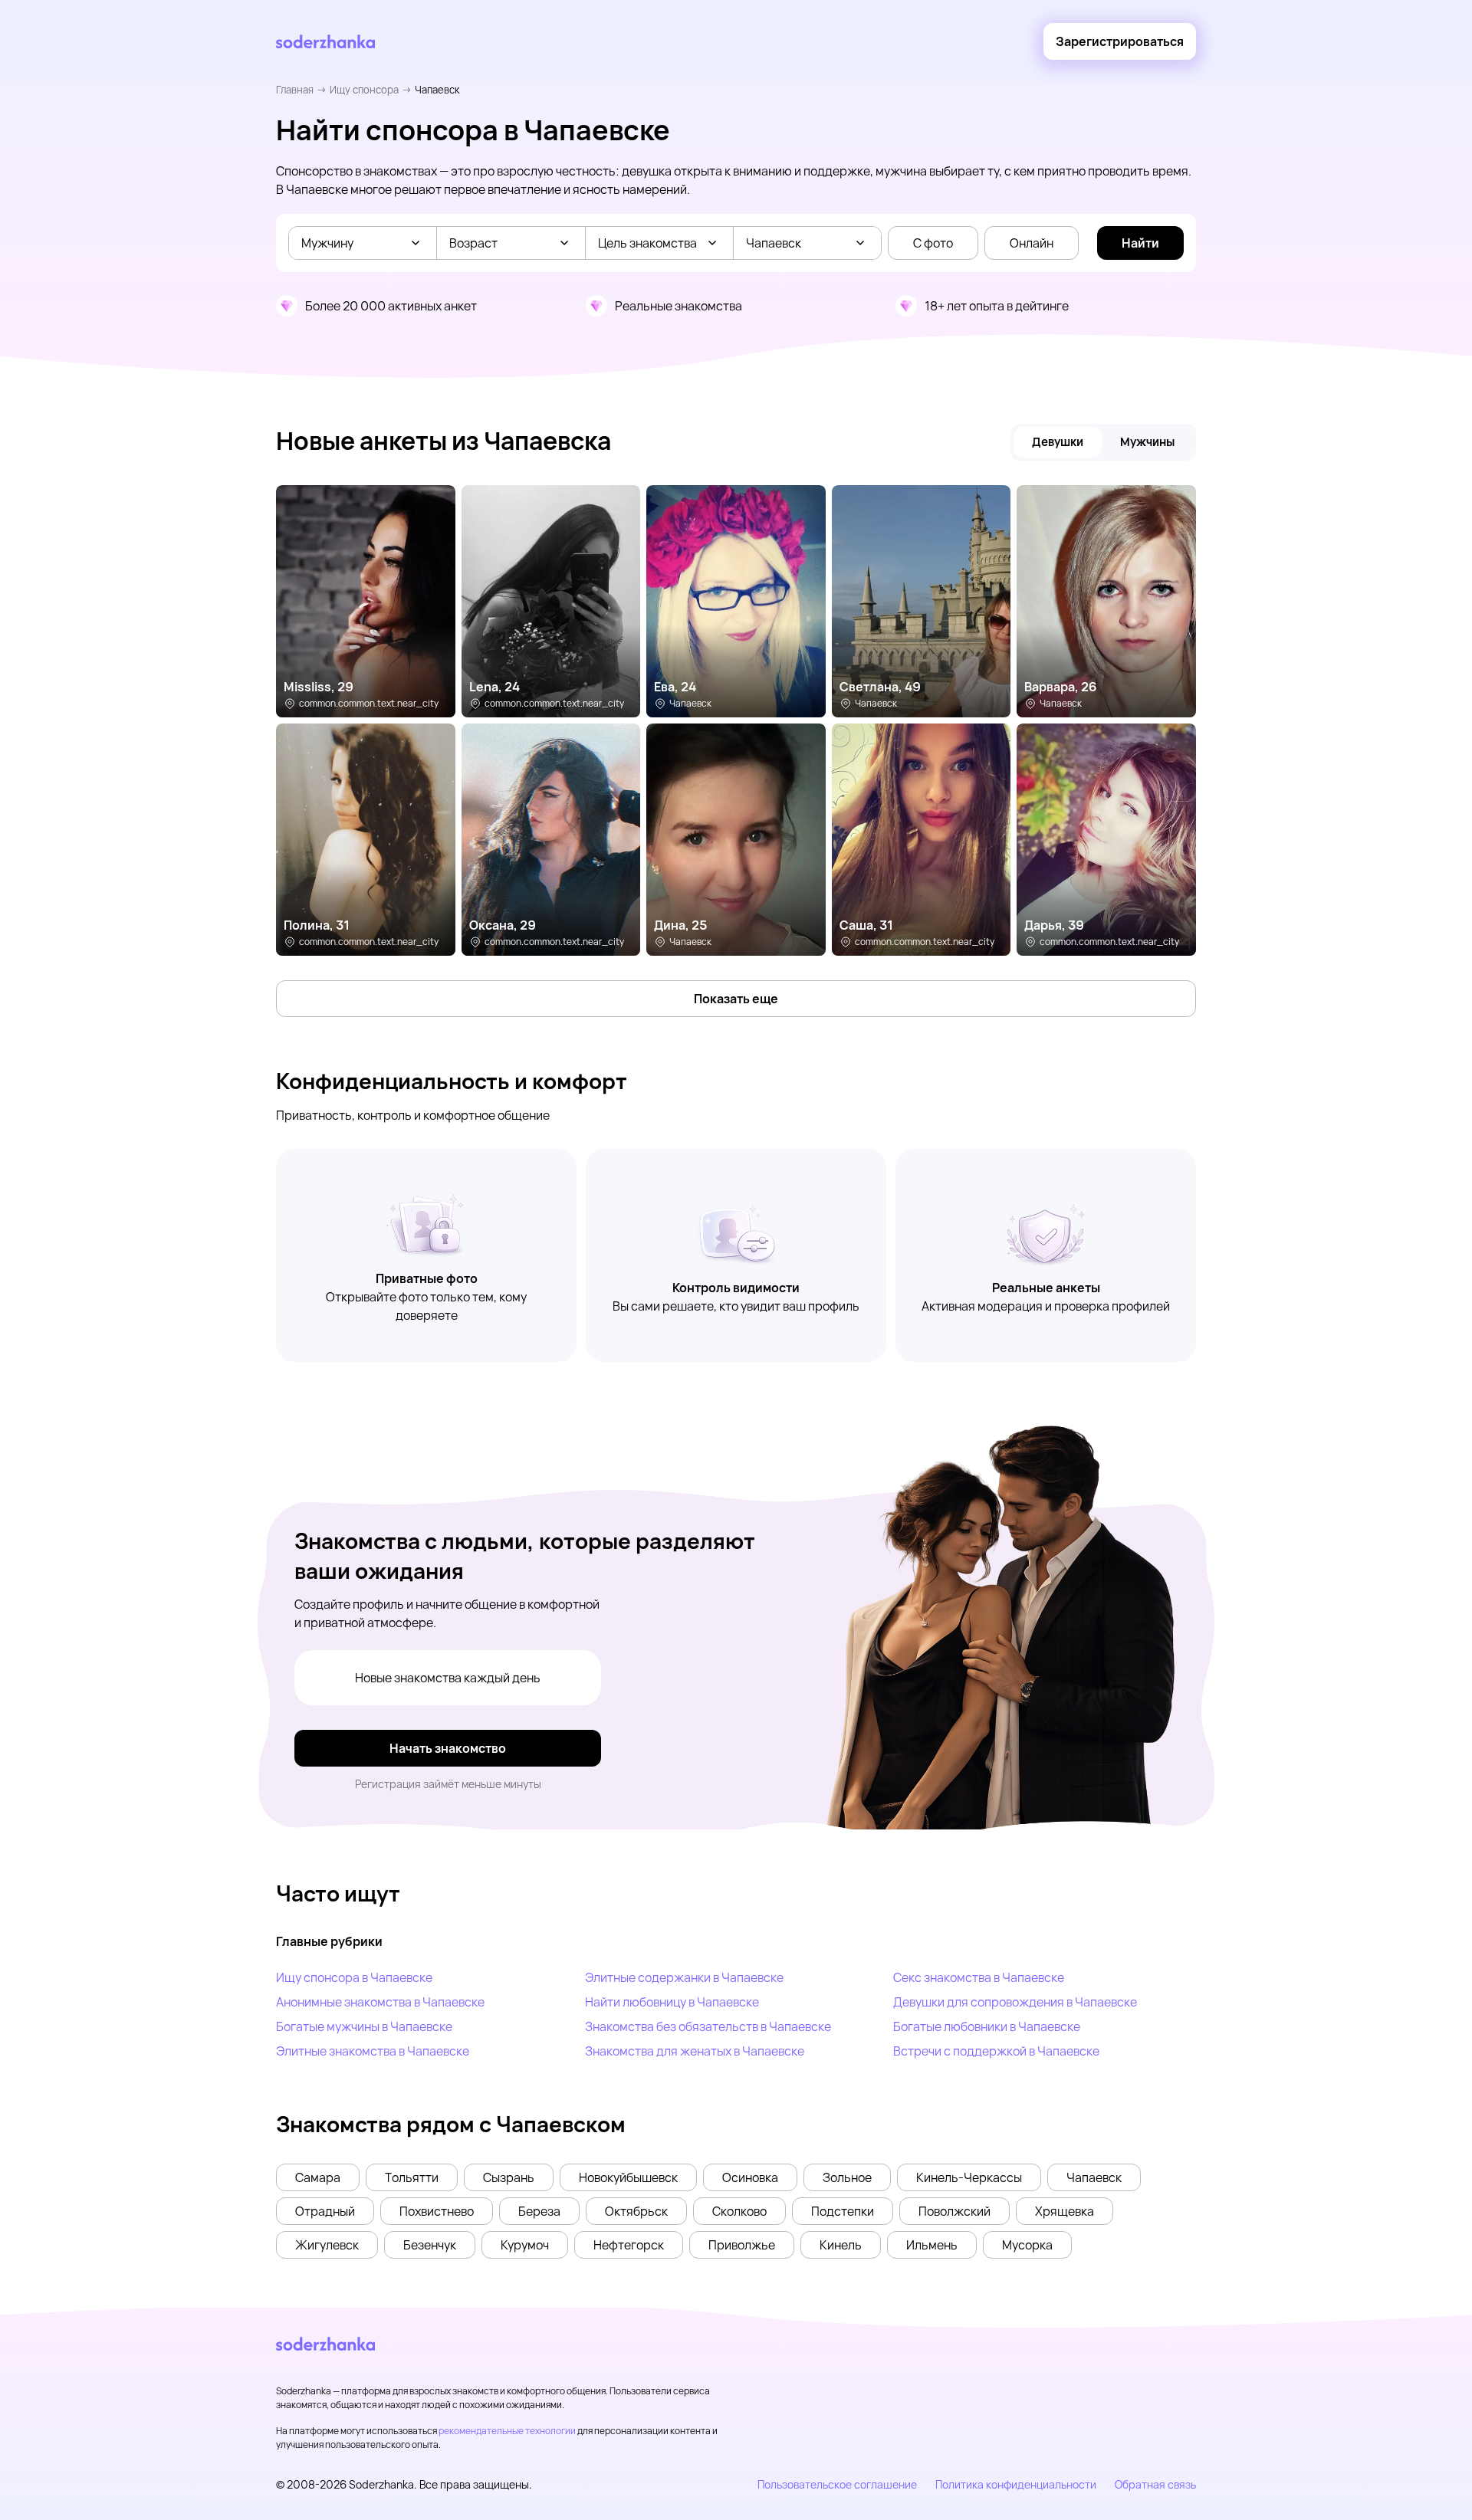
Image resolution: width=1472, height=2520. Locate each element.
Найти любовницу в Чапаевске (672, 2002)
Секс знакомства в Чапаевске (979, 1977)
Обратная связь (1155, 2484)
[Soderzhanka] (325, 42)
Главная (295, 90)
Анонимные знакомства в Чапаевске (380, 2002)
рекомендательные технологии (507, 2431)
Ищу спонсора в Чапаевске (354, 1977)
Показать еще (736, 999)
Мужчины (1147, 442)
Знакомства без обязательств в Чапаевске (708, 2026)
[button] (318, 2177)
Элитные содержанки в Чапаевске (684, 1977)
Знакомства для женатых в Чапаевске (695, 2051)
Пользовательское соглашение (837, 2484)
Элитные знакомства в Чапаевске (373, 2051)
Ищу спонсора (364, 90)
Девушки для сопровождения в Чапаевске (1015, 2002)
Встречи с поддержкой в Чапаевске (996, 2051)
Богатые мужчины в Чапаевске (364, 2026)
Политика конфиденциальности (1016, 2484)
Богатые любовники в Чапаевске (987, 2026)
